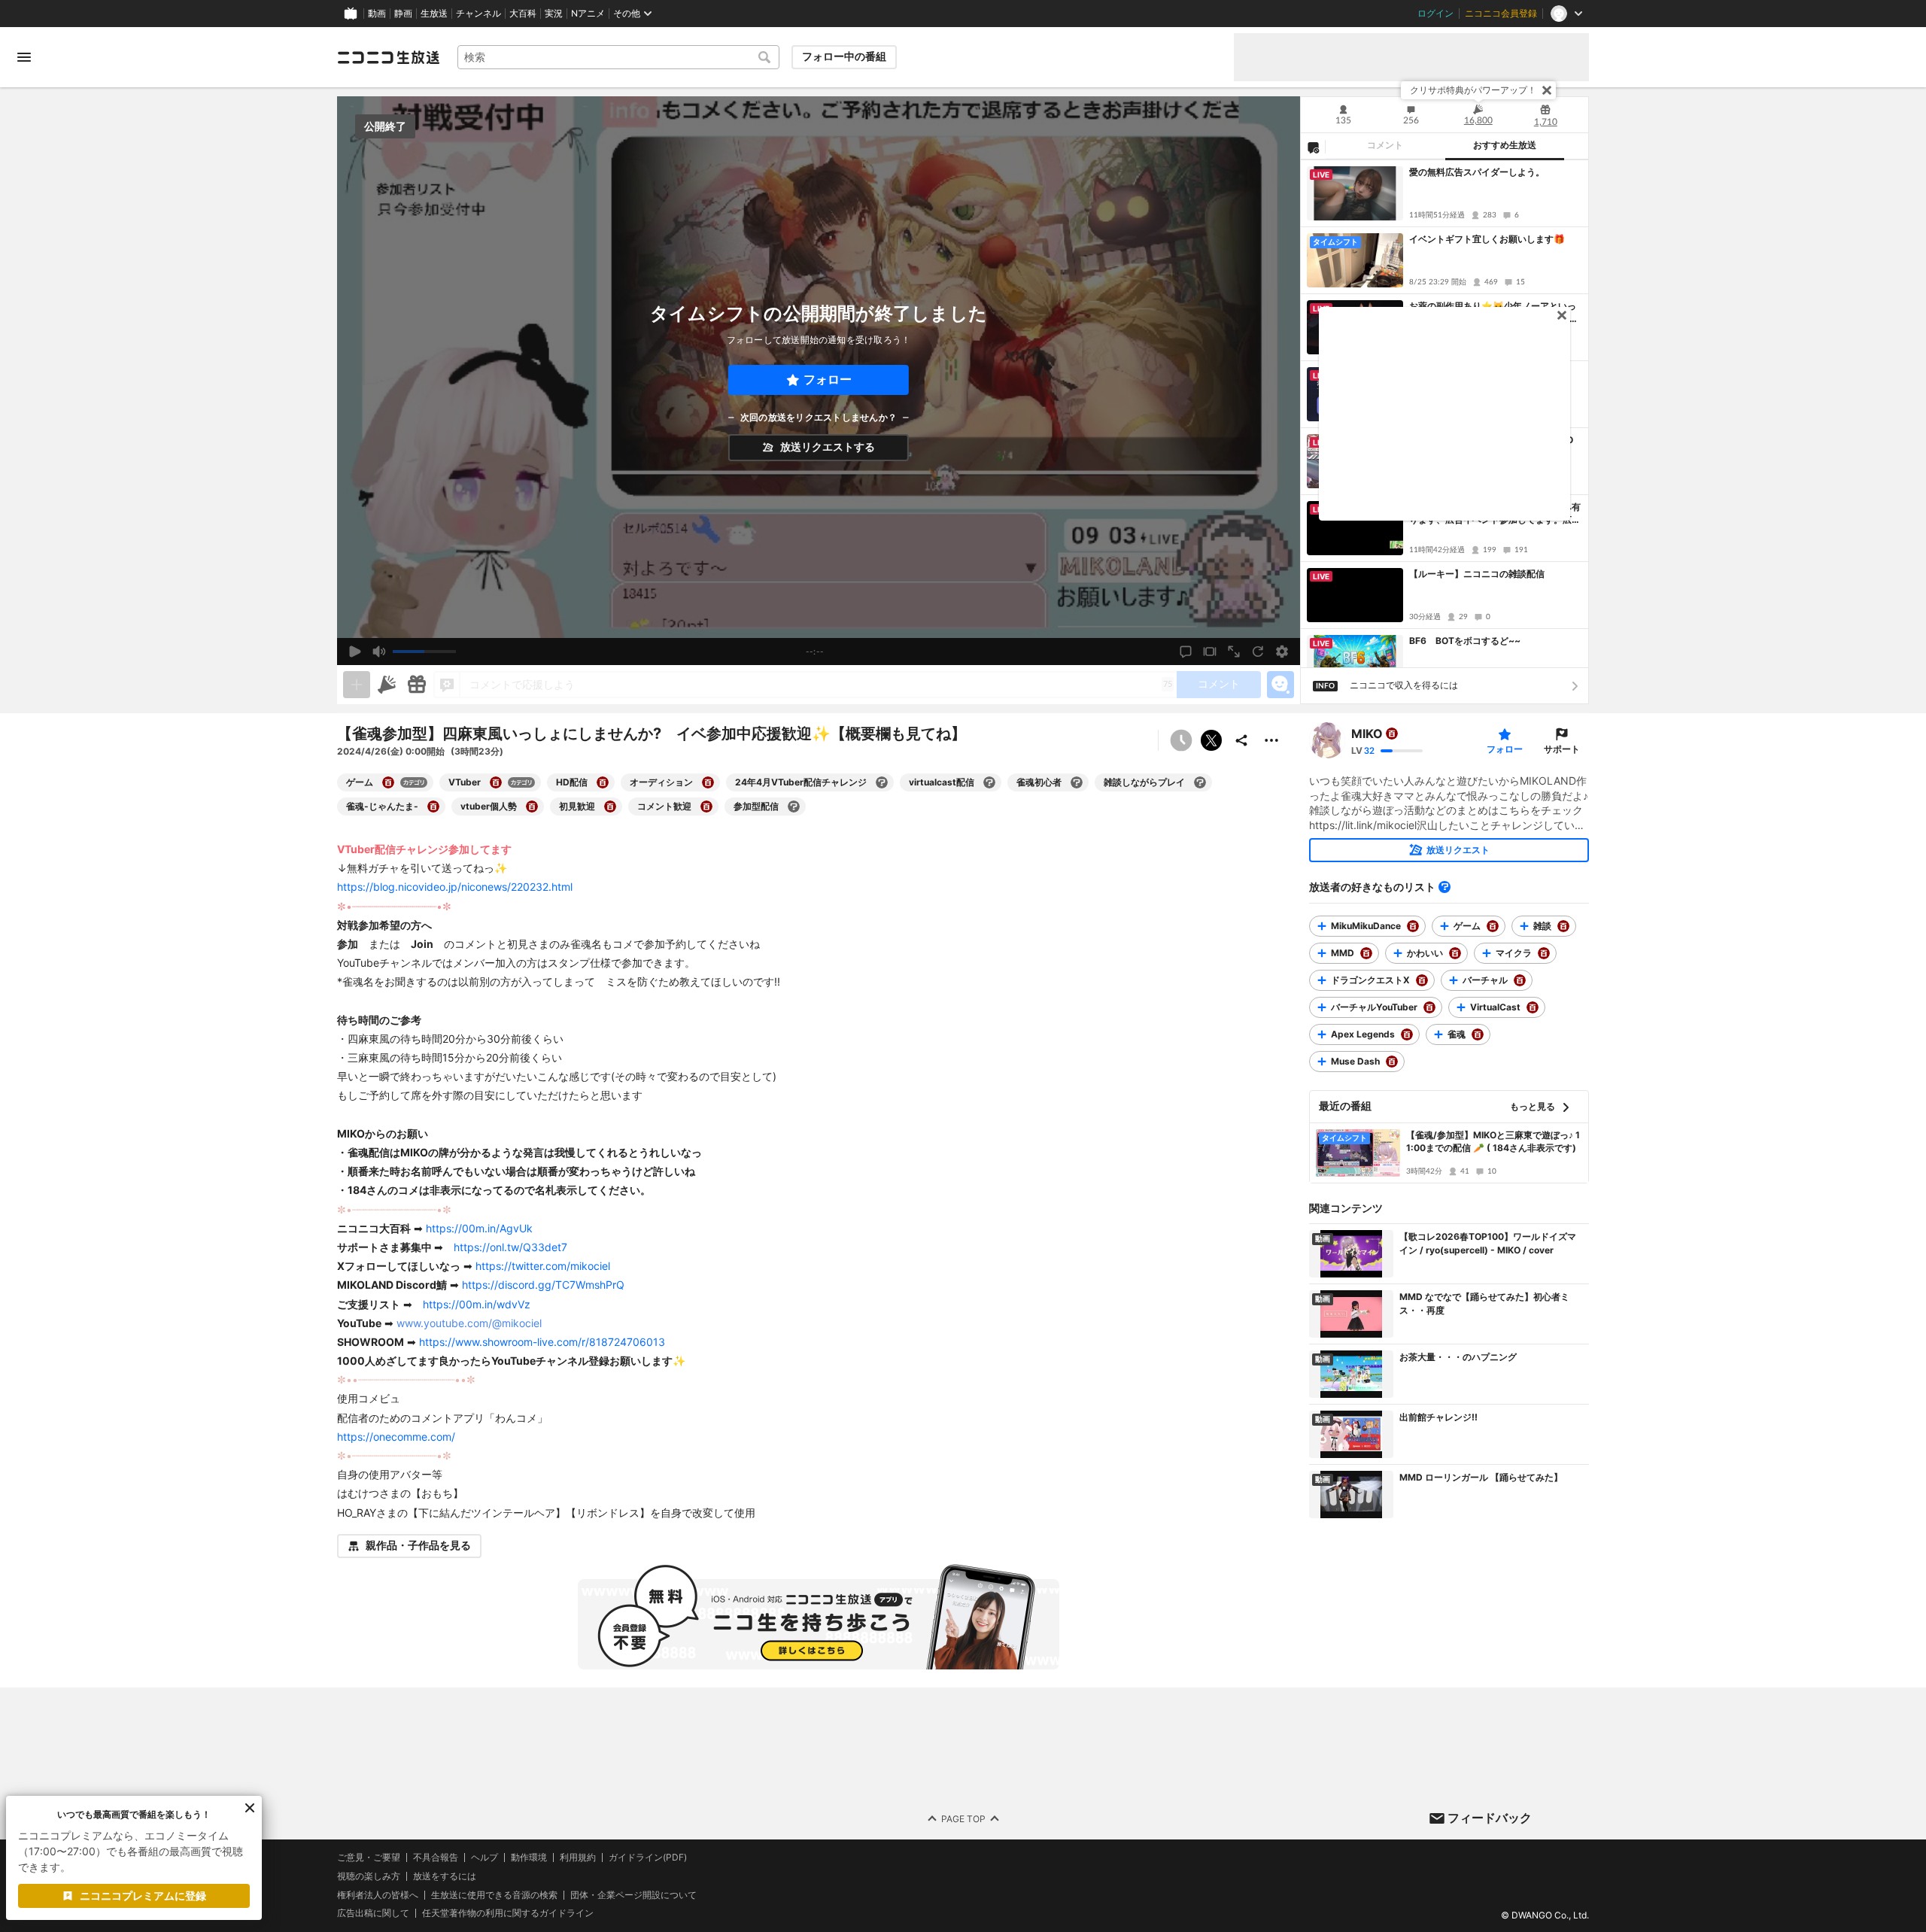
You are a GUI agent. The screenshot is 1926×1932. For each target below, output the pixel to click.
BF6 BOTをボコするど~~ (1465, 641)
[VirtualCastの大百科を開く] (1533, 1007)
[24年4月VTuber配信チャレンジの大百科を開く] (882, 782)
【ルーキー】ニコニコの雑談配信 (1477, 574)
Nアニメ (588, 14)
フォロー (828, 380)
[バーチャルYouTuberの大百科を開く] (1429, 1007)
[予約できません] (1181, 740)
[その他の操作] (1271, 740)
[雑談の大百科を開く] (1563, 926)
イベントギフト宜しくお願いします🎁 (1487, 239)
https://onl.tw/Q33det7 (510, 1247)
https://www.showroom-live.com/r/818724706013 (542, 1342)
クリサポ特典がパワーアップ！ (1473, 90)
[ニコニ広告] (387, 685)
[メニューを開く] (24, 57)
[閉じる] (1547, 90)
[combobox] (618, 57)
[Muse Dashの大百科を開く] (1392, 1062)
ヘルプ (485, 1858)
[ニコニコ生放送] (388, 57)
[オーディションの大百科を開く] (708, 782)
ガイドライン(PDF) (648, 1858)
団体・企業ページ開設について (633, 1894)
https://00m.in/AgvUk (479, 1228)
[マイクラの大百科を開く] (1544, 953)
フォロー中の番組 (844, 56)
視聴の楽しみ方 (369, 1876)
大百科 (523, 14)
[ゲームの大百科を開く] (388, 782)
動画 (377, 14)
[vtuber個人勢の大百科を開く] (532, 807)
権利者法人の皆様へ (378, 1894)
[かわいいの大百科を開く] (1455, 953)
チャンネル (478, 14)
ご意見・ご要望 (369, 1857)
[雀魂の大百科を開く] (1478, 1034)
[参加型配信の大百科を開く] (794, 807)
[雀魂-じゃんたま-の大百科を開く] (433, 807)
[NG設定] (1313, 147)
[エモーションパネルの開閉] (1280, 685)
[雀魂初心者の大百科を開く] (1077, 782)
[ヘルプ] (1444, 887)
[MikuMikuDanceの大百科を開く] (1413, 926)
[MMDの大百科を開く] (1366, 953)
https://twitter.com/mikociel (543, 1266)
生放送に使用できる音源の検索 (494, 1894)
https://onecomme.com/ (396, 1437)
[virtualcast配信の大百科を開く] (989, 782)
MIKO (1367, 734)
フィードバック (1490, 1818)
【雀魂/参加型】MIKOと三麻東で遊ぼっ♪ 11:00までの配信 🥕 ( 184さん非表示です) (1493, 1141)
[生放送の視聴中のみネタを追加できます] (357, 685)
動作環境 (529, 1858)
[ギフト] (417, 685)
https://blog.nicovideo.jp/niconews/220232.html (455, 887)
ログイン (1435, 14)
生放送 (434, 14)
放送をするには (445, 1876)
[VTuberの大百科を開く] (496, 782)
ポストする (1211, 740)
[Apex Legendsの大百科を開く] (1407, 1034)
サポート (1562, 749)
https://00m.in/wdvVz (477, 1304)
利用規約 (578, 1858)
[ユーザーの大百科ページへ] (1392, 734)
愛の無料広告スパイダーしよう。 (1477, 172)
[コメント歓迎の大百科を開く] (706, 807)
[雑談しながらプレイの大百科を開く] (1200, 782)
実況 (554, 14)
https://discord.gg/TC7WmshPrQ (543, 1285)
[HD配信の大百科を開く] (603, 782)
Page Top (963, 1818)
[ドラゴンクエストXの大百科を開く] (1422, 980)
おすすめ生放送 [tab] (1505, 145)
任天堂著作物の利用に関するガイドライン (508, 1913)
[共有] (1241, 740)
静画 (403, 14)
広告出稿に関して (373, 1913)
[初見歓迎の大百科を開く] (610, 807)
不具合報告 (436, 1858)
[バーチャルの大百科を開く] (1520, 980)
